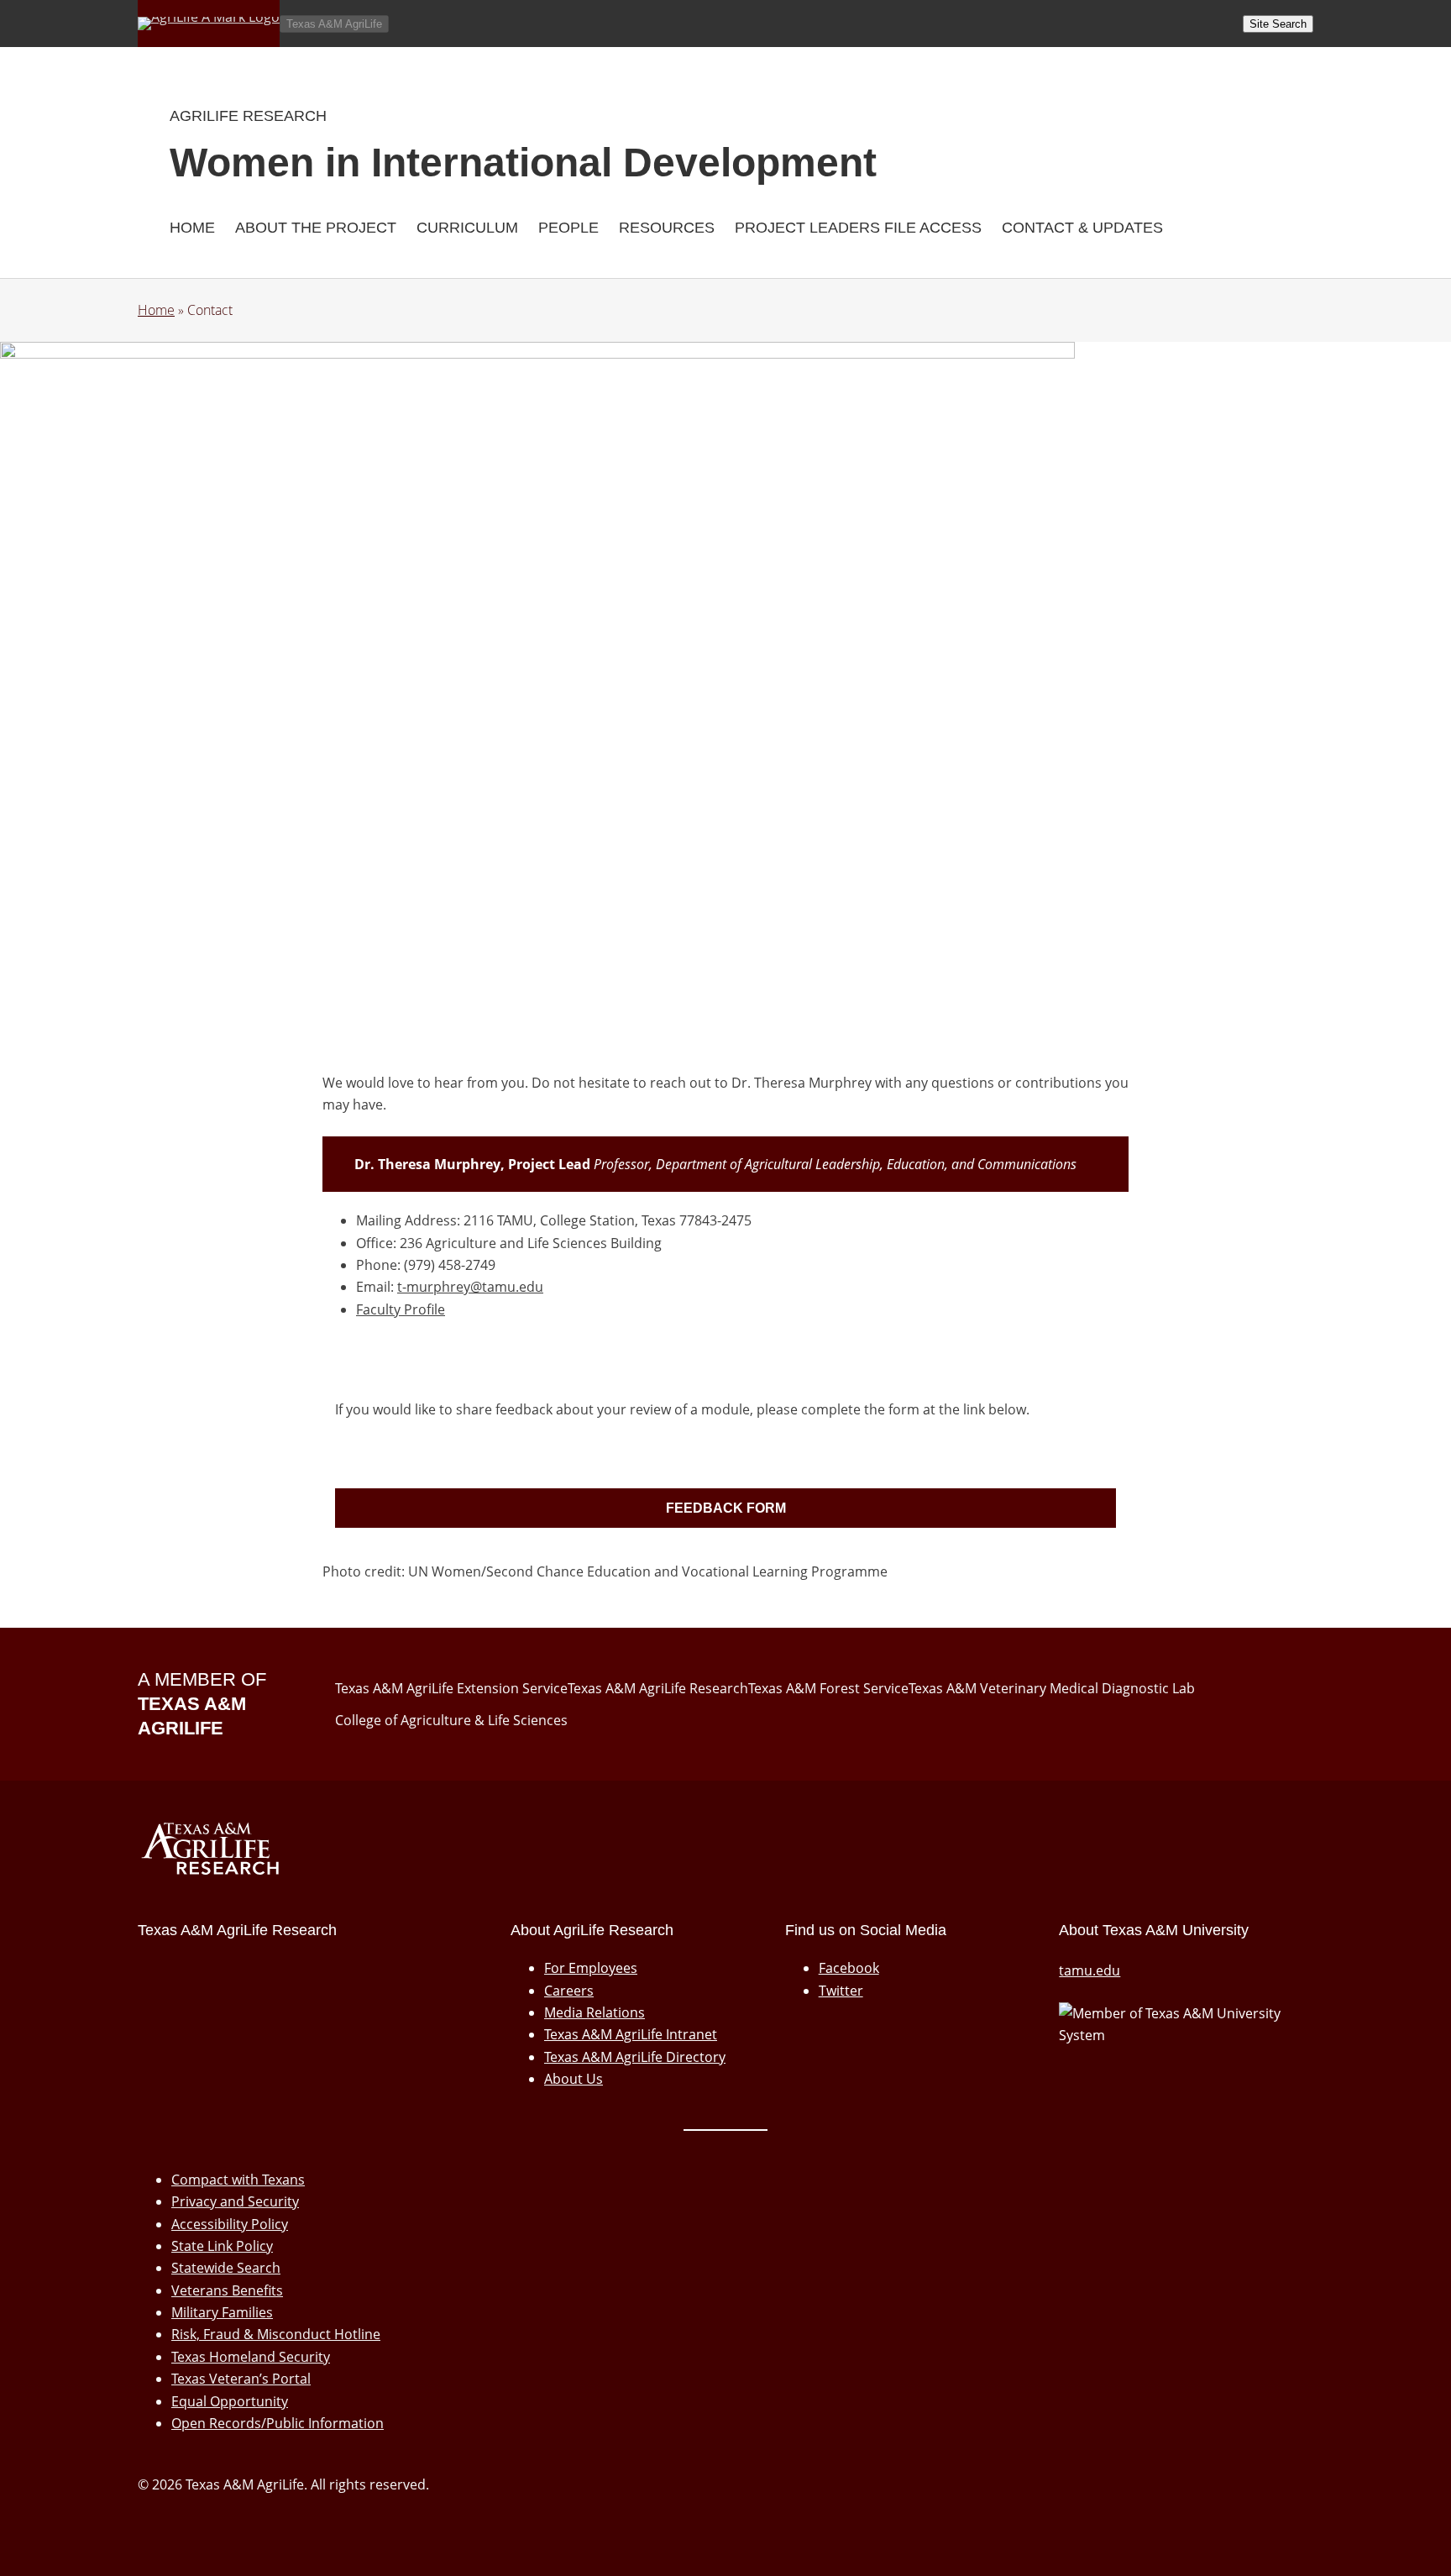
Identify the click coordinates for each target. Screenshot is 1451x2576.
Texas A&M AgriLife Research (658, 1688)
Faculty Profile (401, 1309)
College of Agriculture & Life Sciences (451, 1720)
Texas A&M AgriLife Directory (635, 2057)
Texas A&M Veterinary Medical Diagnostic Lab (1052, 1688)
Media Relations (595, 2012)
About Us (574, 2079)
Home (156, 310)
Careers (569, 1991)
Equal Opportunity (230, 2401)
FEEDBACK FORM (726, 1508)
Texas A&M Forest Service (828, 1688)
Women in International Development (523, 163)
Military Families (222, 2312)
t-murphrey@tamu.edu (470, 1287)
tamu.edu (1090, 1970)
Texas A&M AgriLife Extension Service (451, 1688)
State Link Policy (222, 2246)
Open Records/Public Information (278, 2423)
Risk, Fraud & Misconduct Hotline (276, 2334)
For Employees (591, 1968)
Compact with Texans (238, 2180)
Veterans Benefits (227, 2290)
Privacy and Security (235, 2201)
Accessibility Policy (230, 2224)
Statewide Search (226, 2268)
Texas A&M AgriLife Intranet (631, 2034)
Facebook (849, 1968)
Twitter (841, 1991)
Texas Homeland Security (251, 2357)
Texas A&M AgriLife (334, 24)
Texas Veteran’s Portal (241, 2379)
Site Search (1278, 24)
